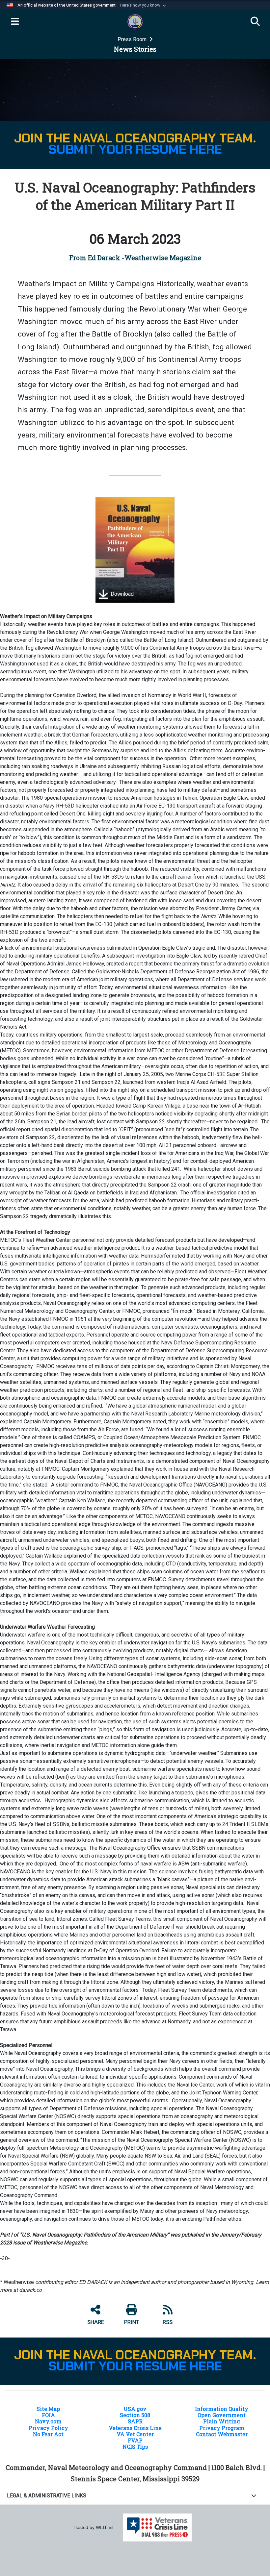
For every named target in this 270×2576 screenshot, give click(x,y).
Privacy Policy (48, 2428)
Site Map (48, 2409)
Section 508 (135, 2415)
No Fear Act (48, 2434)
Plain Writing (222, 2421)
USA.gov (135, 2409)
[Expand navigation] (15, 22)
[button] (144, 5)
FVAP (135, 2440)
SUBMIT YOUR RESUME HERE (135, 149)
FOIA (48, 2415)
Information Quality (222, 2409)
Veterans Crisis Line (135, 2428)
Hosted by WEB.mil (93, 2527)
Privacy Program (222, 2428)
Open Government (222, 2415)
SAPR (135, 2421)
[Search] (255, 22)
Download (121, 594)
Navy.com (48, 2421)
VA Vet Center (135, 2434)
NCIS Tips (135, 2447)
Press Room (133, 39)
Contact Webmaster (222, 2434)
